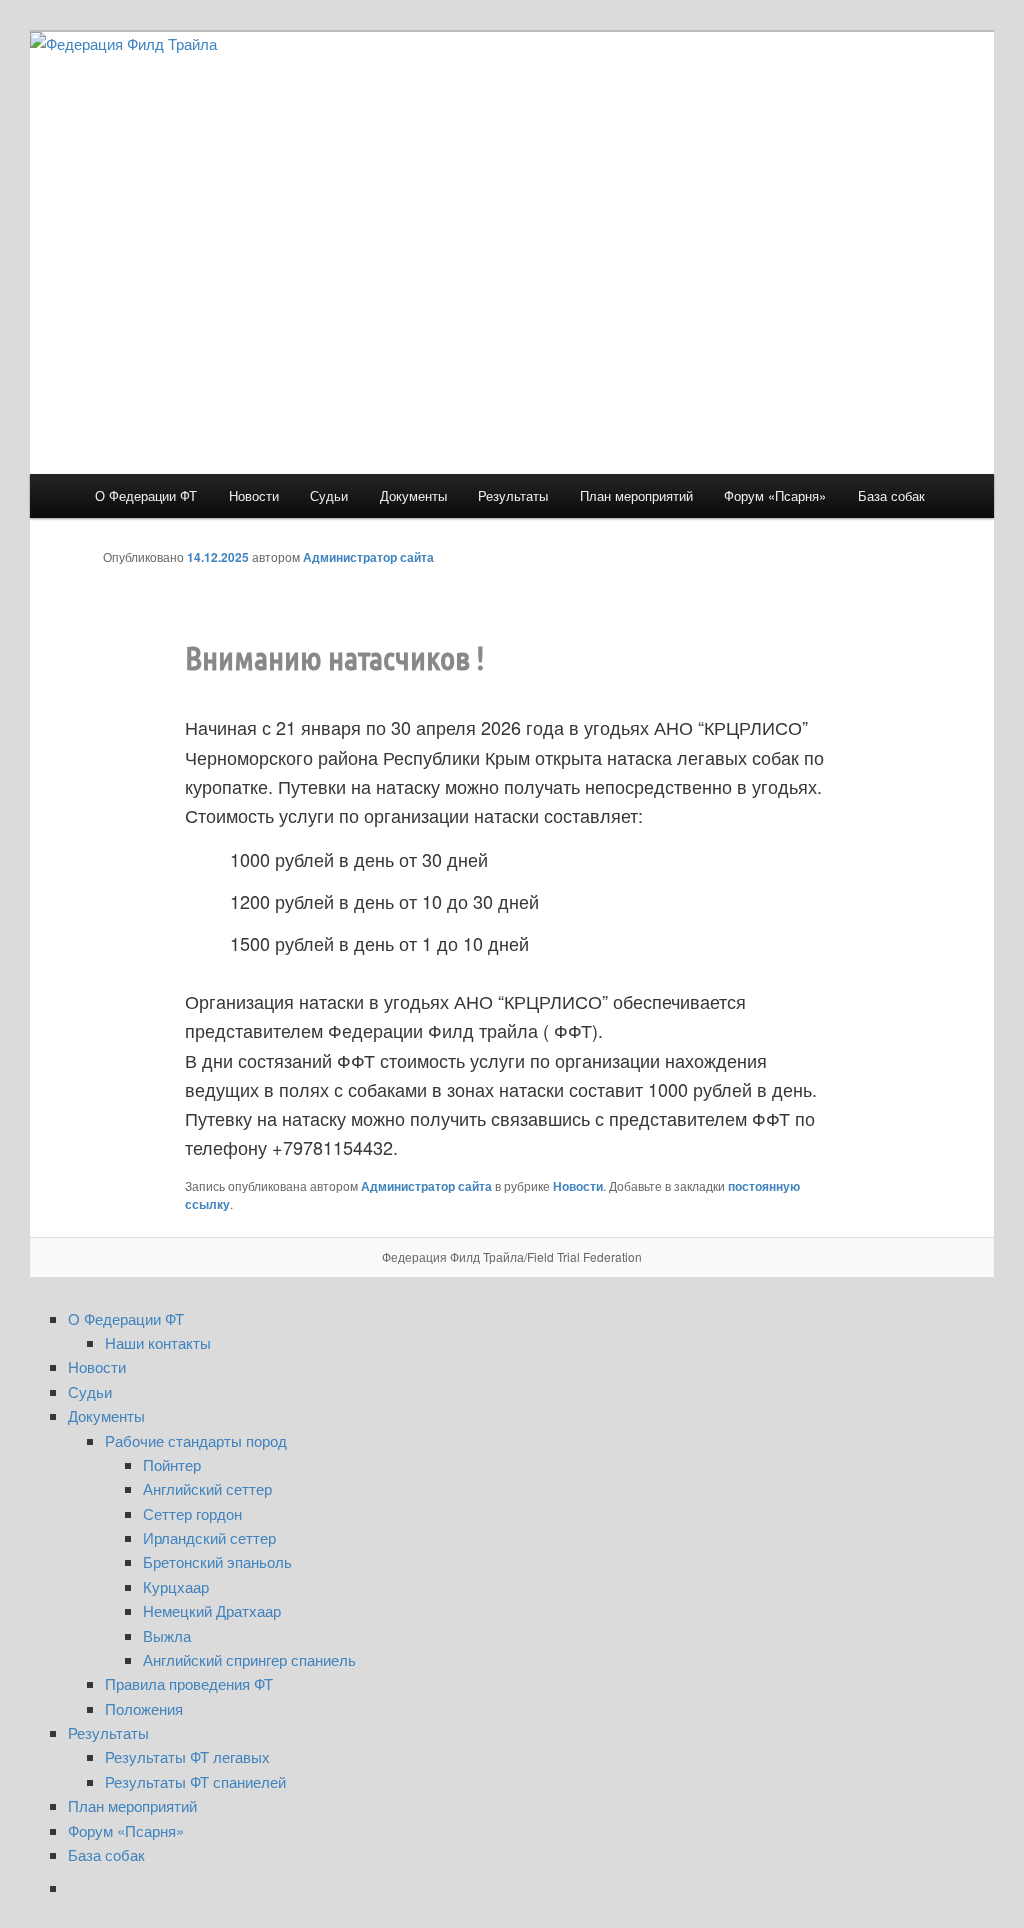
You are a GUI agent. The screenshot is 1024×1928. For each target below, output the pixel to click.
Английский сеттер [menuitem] (207, 1488)
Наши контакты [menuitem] (158, 1342)
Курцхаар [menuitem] (176, 1586)
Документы (413, 495)
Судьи (329, 495)
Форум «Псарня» (775, 495)
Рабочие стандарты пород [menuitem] (196, 1440)
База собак (891, 495)
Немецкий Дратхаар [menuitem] (212, 1610)
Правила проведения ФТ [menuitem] (189, 1683)
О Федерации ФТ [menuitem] (126, 1318)
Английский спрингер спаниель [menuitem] (249, 1659)
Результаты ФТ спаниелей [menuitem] (195, 1781)
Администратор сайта (368, 557)
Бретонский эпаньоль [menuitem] (217, 1561)
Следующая (877, 557)
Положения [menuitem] (144, 1708)
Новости (254, 495)
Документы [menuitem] (106, 1415)
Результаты (513, 495)
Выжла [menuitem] (167, 1635)
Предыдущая (770, 557)
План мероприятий (636, 495)
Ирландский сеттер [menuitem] (209, 1537)
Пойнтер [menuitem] (172, 1464)
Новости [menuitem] (97, 1366)
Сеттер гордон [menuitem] (192, 1513)
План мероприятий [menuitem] (132, 1805)
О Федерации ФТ (146, 495)
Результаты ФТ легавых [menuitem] (187, 1756)
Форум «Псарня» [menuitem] (126, 1830)
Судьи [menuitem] (90, 1391)
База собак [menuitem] (106, 1854)
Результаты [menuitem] (108, 1732)
